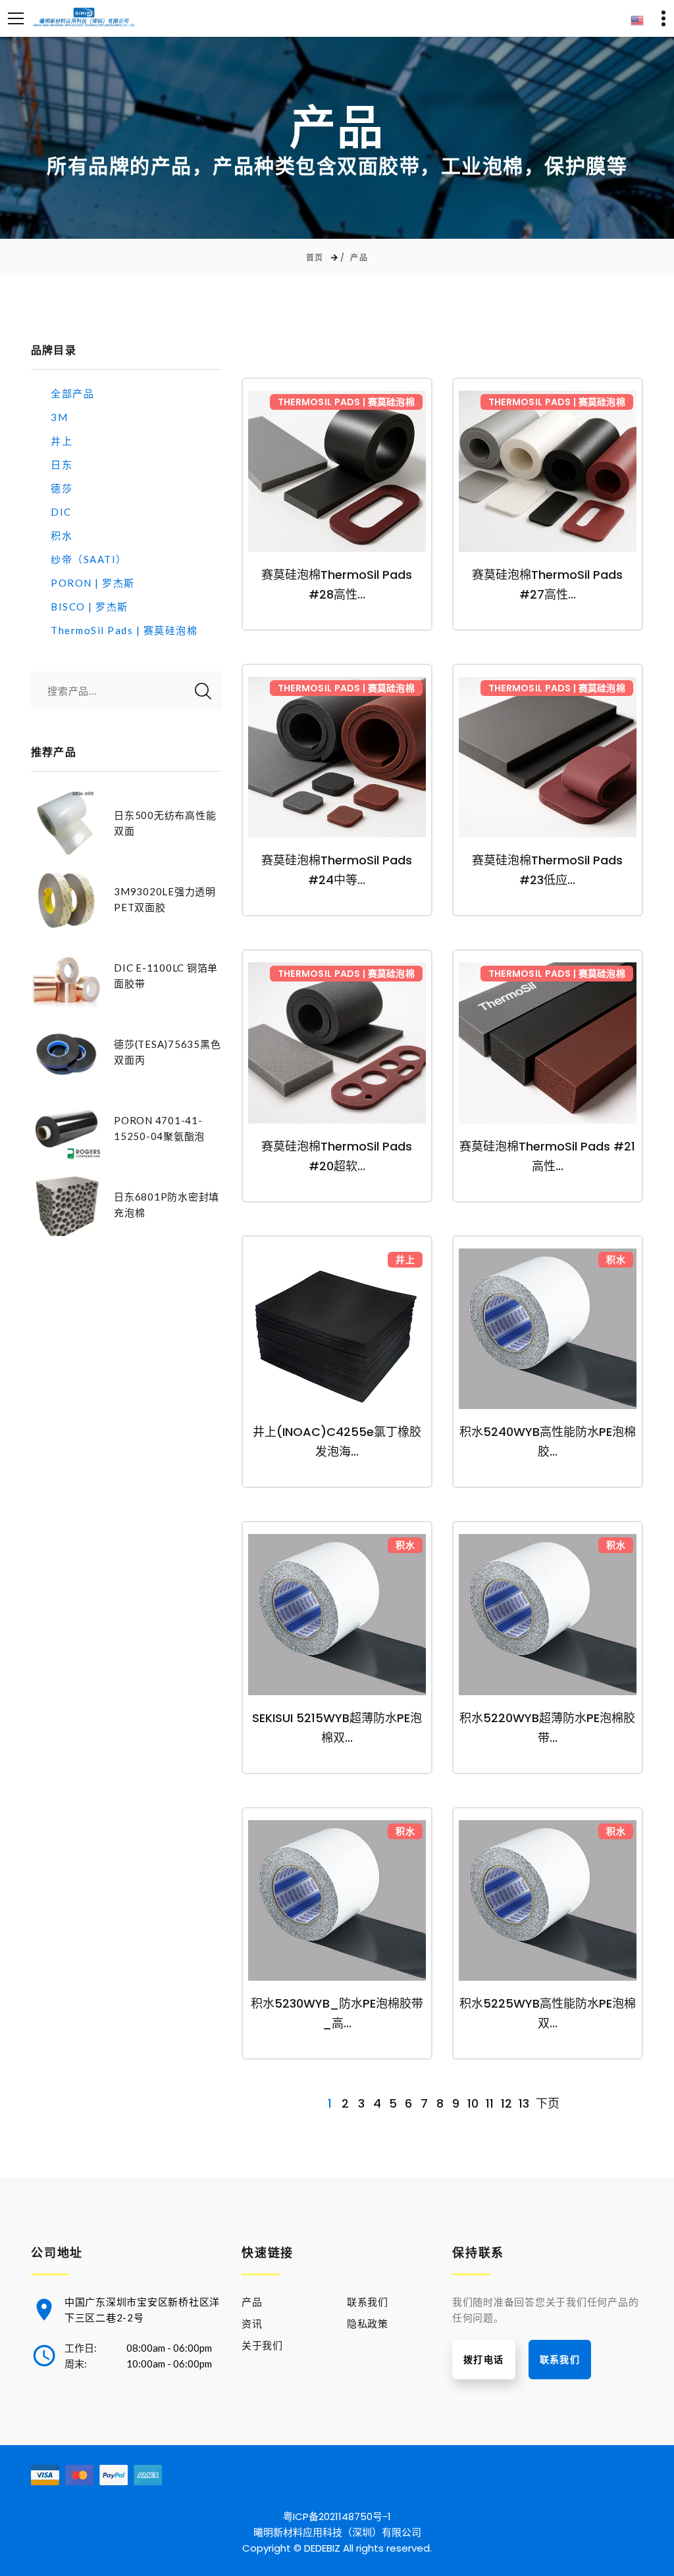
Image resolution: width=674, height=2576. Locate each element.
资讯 (252, 2323)
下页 (548, 2104)
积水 (62, 535)
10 (473, 2104)
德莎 (62, 488)
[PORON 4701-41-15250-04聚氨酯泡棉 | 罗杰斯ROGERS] (66, 1128)
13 (524, 2104)
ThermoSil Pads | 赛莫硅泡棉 (124, 630)
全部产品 (72, 393)
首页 (315, 258)
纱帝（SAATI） (89, 559)
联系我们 (368, 2302)
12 (506, 2104)
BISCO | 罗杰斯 (90, 607)
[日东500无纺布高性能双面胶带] (66, 823)
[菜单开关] (16, 18)
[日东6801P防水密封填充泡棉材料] (66, 1204)
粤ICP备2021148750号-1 (337, 2516)
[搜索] (203, 691)
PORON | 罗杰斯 (93, 583)
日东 (62, 464)
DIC (61, 512)
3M (59, 417)
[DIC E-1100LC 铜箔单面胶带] (66, 976)
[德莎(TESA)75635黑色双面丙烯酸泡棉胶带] (66, 1052)
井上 (62, 441)
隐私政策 (368, 2323)
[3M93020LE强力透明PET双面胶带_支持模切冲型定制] (66, 899)
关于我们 (262, 2345)
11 (490, 2104)
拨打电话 (484, 2360)
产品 (359, 258)
